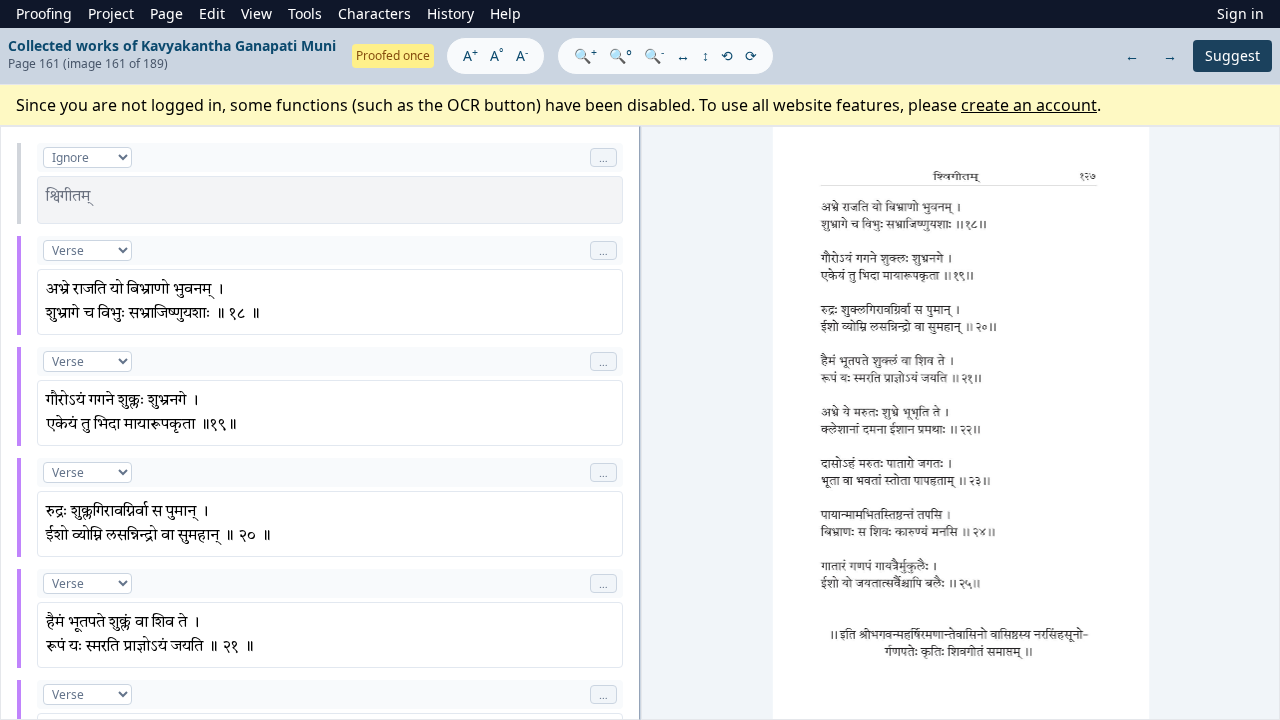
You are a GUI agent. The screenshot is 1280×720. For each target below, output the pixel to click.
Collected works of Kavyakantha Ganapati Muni (172, 45)
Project (111, 13)
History (450, 13)
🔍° (620, 55)
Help (505, 13)
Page (166, 13)
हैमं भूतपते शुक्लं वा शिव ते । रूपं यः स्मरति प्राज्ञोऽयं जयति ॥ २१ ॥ (150, 635)
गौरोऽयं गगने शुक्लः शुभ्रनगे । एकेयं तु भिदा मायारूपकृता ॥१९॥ (141, 413)
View (256, 13)
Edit (212, 13)
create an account (1029, 105)
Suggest (1232, 55)
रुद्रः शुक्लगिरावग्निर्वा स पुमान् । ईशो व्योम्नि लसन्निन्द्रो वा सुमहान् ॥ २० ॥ (158, 524)
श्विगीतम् (68, 197)
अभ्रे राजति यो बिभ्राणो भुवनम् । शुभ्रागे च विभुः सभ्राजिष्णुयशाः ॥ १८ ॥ (153, 302)
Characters (374, 13)
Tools (305, 13)
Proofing (44, 13)
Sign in (1240, 13)
